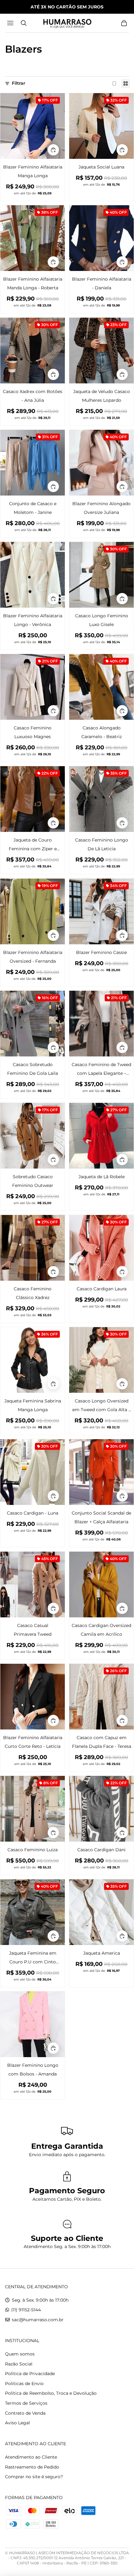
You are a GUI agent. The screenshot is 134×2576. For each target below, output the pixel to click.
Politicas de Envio (24, 2384)
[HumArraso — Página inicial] (67, 23)
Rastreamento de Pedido (32, 2467)
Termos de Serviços (26, 2403)
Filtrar (19, 83)
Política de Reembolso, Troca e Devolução (51, 2393)
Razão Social (19, 2364)
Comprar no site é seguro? (34, 2477)
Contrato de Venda (25, 2413)
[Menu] (11, 23)
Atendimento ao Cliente (31, 2457)
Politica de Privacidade (30, 2374)
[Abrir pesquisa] (24, 23)
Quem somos (20, 2354)
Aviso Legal (17, 2423)
